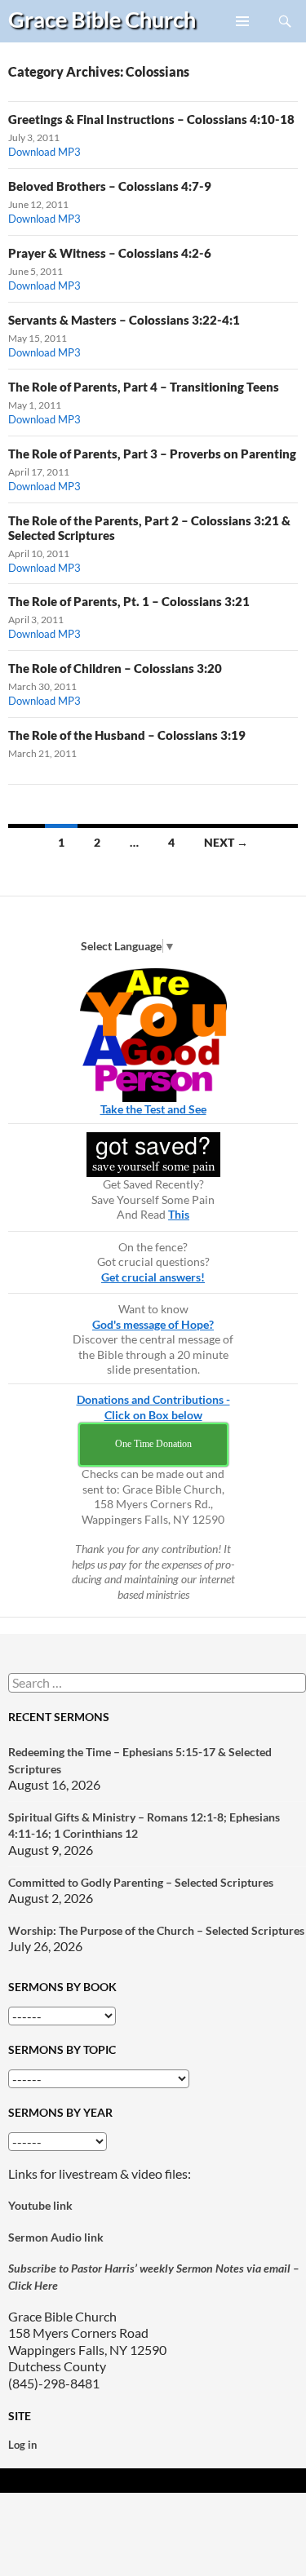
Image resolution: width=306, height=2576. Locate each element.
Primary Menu (243, 42)
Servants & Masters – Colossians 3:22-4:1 (124, 320)
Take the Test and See (153, 1109)
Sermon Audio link (56, 2237)
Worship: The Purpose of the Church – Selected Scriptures (156, 1930)
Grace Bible (102, 19)
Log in (22, 2445)
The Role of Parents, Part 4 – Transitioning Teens (144, 387)
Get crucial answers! (153, 1277)
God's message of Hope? (153, 1324)
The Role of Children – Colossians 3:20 (115, 668)
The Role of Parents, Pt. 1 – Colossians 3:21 (129, 601)
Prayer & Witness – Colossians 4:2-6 (110, 253)
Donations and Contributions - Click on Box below (153, 1407)
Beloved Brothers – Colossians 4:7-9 (110, 186)
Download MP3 (44, 152)
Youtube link (40, 2205)
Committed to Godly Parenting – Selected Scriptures (141, 1882)
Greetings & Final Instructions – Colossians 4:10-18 (151, 119)
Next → (226, 842)
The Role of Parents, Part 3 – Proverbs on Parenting (152, 454)
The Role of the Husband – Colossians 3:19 (127, 735)
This (179, 1214)
